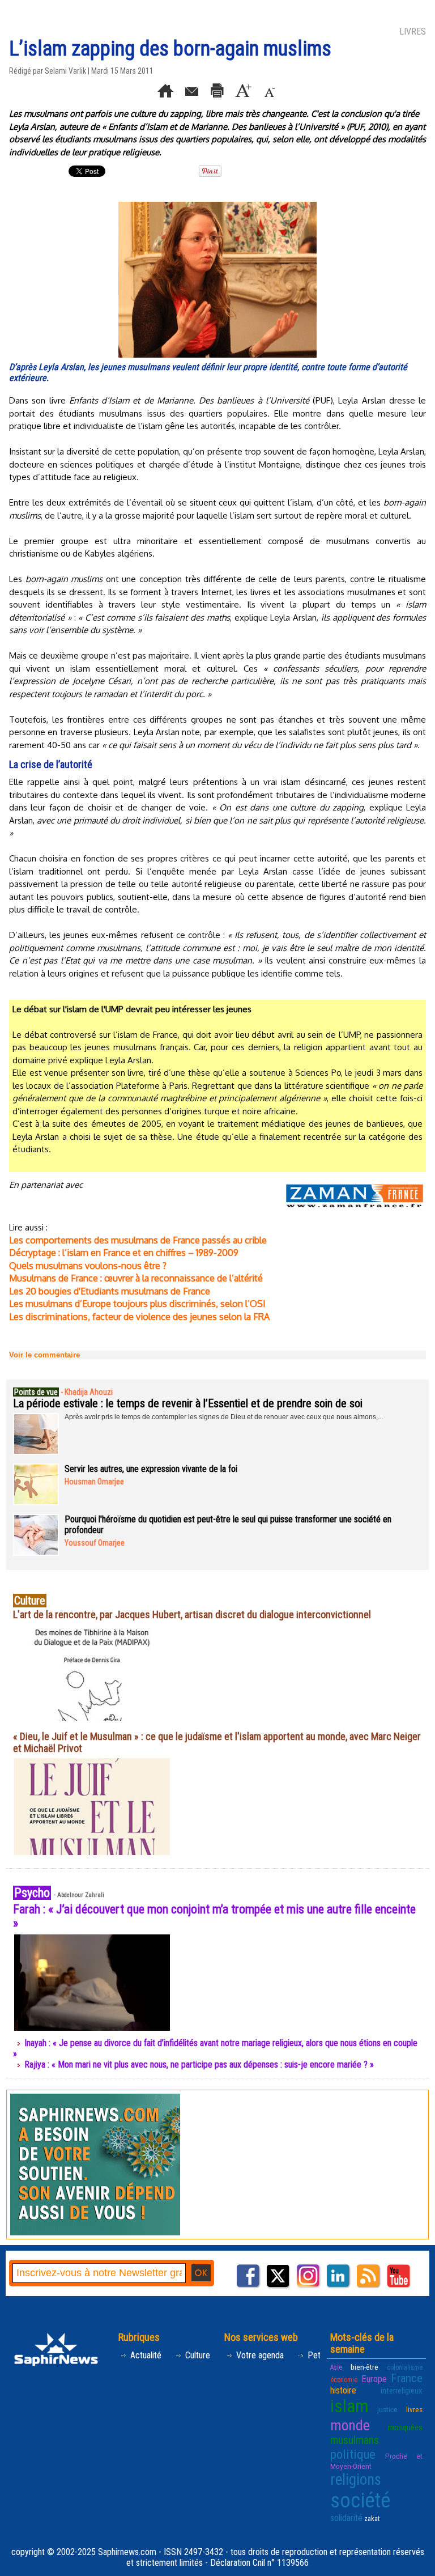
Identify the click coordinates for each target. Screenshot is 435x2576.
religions (356, 2480)
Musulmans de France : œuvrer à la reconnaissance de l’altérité (136, 1278)
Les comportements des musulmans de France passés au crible (138, 1240)
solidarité (346, 2518)
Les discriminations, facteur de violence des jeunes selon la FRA (139, 1317)
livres (414, 2409)
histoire (343, 2390)
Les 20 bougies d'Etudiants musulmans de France (110, 1291)
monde (350, 2425)
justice (387, 2409)
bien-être (364, 2367)
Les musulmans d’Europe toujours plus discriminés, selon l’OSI (137, 1304)
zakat (372, 2519)
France (407, 2378)
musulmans (355, 2440)
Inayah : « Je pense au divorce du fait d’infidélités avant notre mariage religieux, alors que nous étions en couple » (215, 2048)
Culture (197, 2355)
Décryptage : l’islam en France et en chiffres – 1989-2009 (124, 1253)
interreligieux (402, 2391)
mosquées (405, 2428)
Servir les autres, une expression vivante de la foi (151, 1469)
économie (344, 2380)
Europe (374, 2379)
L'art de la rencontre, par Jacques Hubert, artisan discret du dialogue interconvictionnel (192, 1614)
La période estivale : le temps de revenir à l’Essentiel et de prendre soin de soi (188, 1403)
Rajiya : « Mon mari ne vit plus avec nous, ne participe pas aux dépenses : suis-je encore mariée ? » (199, 2064)
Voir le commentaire (44, 1355)
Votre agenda (259, 2355)
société (360, 2501)
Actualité (145, 2355)
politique (353, 2454)
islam (349, 2406)
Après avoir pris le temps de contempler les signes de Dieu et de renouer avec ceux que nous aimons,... (224, 1417)
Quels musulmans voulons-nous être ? (88, 1266)
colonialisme (405, 2367)
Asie (336, 2367)
